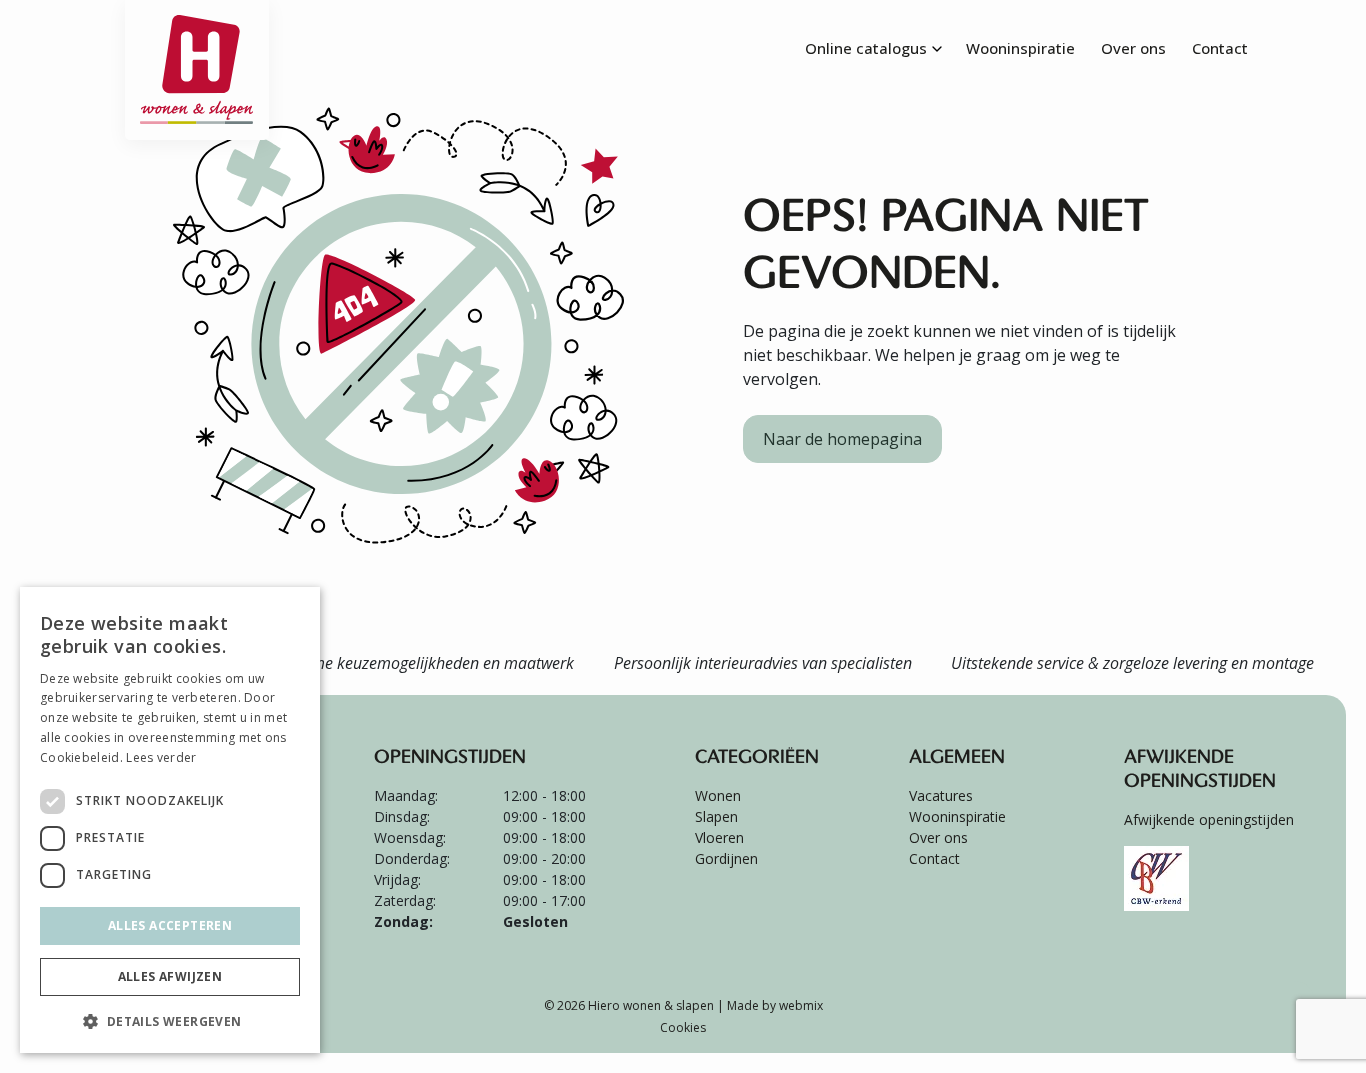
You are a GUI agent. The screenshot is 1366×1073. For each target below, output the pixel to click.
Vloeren (719, 837)
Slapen (716, 816)
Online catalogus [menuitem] (866, 48)
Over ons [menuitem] (1133, 48)
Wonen (718, 795)
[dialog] (170, 820)
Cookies (683, 1027)
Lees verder (161, 757)
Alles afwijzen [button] (170, 976)
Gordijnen (726, 858)
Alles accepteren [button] (170, 925)
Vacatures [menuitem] (941, 795)
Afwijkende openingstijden (1209, 819)
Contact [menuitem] (1220, 48)
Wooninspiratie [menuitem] (1020, 48)
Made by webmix (775, 1005)
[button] (170, 1021)
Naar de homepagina (842, 439)
